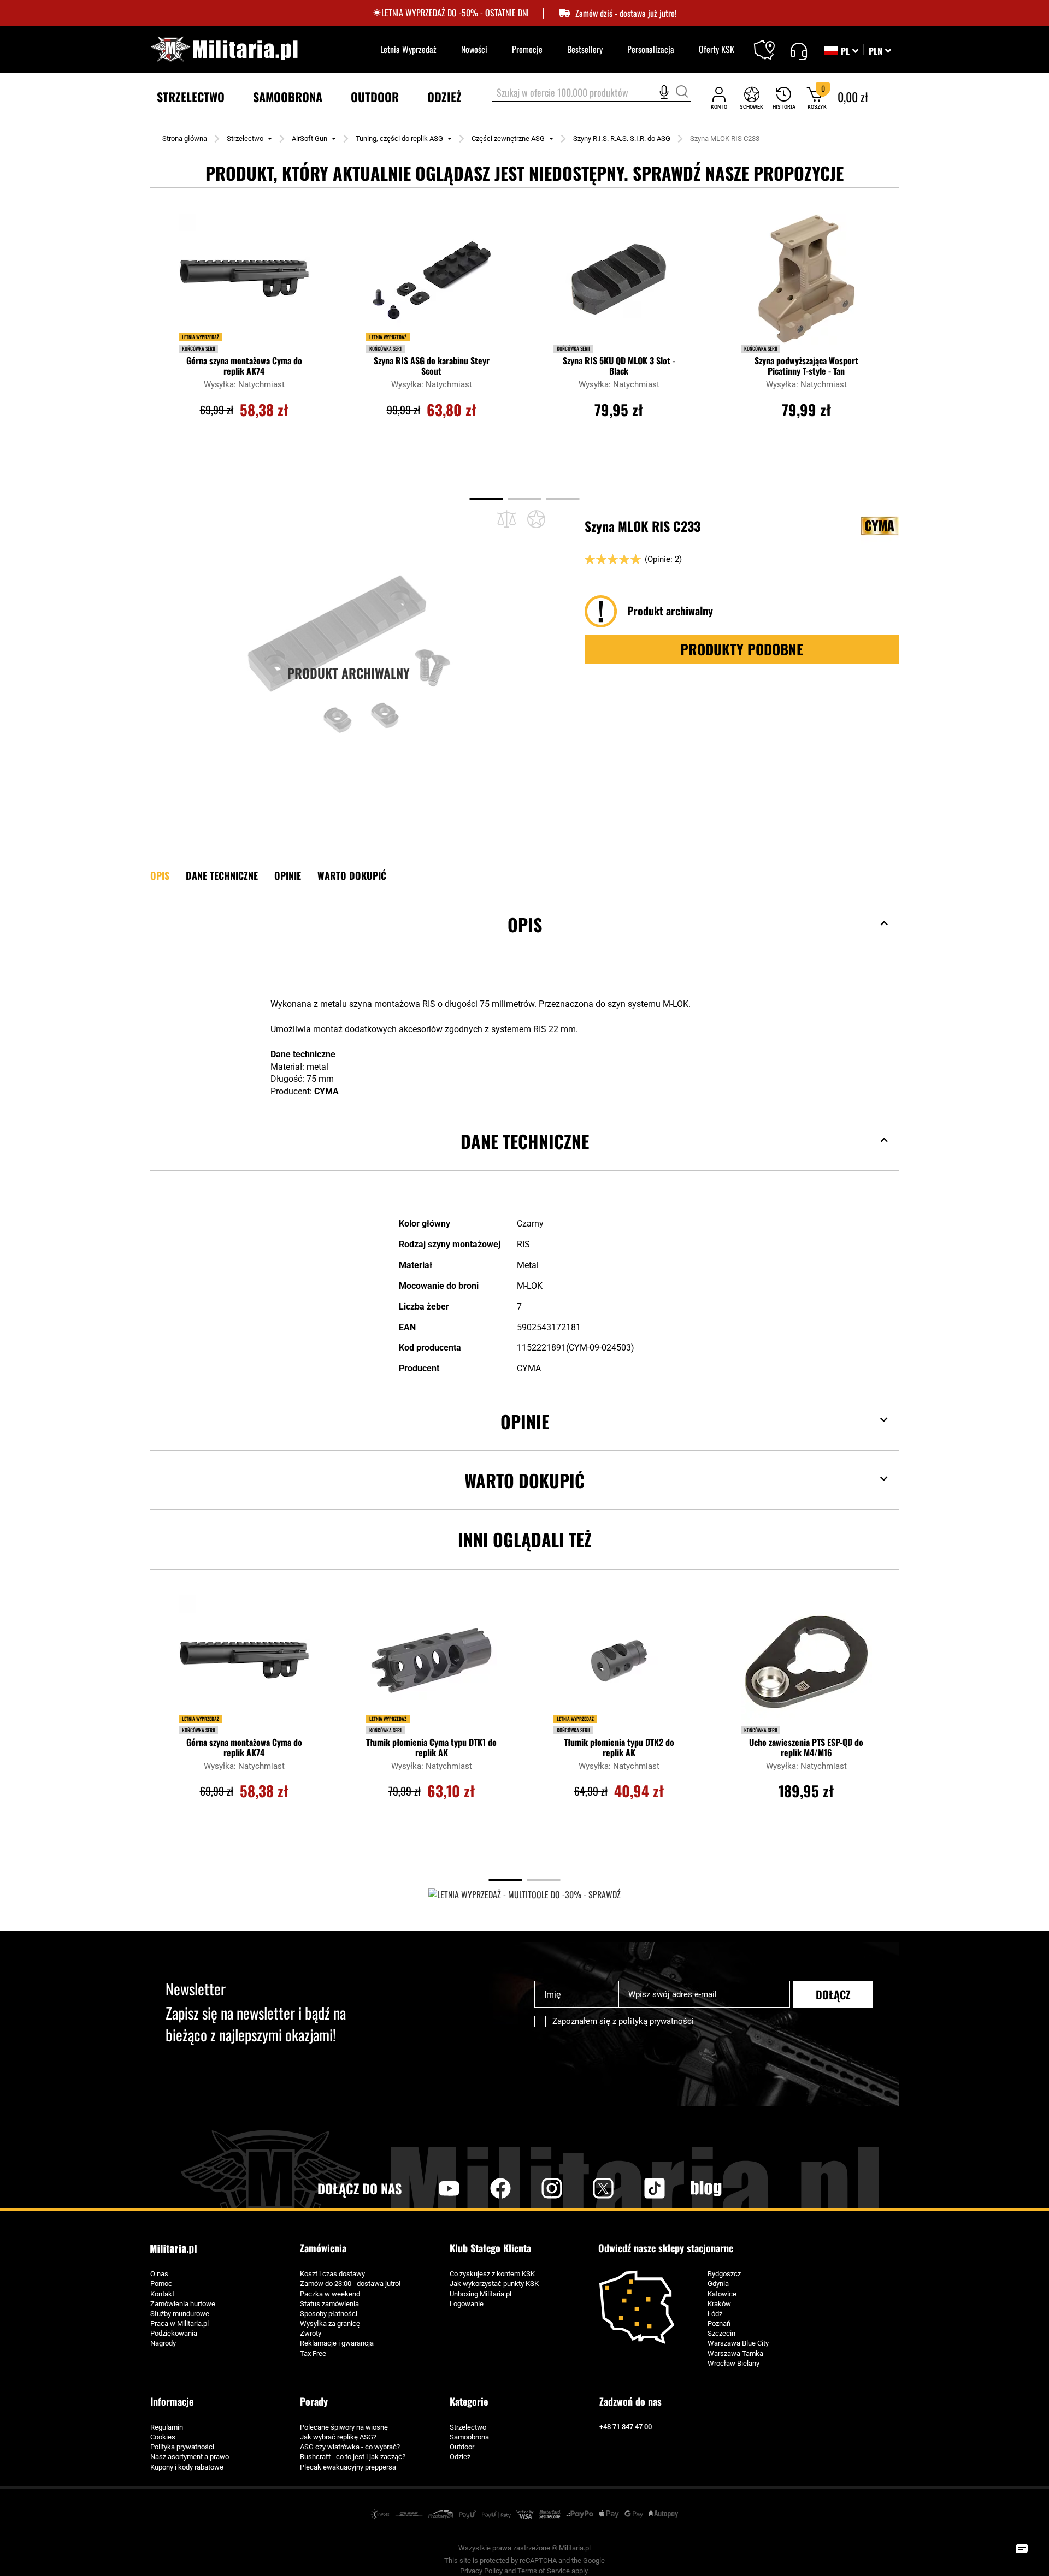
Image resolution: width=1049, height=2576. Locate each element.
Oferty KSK (717, 49)
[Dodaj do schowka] (536, 519)
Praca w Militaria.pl (179, 2323)
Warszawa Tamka (735, 2353)
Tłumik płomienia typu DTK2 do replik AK (619, 1748)
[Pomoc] (798, 50)
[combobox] (591, 93)
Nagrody (163, 2343)
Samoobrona (469, 2437)
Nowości (474, 49)
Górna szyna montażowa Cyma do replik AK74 (244, 366)
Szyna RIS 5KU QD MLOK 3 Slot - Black (619, 366)
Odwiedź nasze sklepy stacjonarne (666, 2248)
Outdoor (462, 2447)
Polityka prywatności (182, 2447)
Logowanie (467, 2304)
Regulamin (167, 2427)
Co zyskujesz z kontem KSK (492, 2274)
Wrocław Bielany (733, 2363)
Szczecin (721, 2333)
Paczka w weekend (330, 2294)
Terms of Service (544, 2571)
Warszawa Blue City (738, 2343)
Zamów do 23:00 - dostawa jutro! (350, 2284)
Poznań (719, 2323)
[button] (880, 51)
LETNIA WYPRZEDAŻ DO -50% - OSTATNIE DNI (455, 13)
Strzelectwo (245, 138)
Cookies (163, 2437)
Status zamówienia (329, 2304)
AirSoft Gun (310, 138)
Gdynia (718, 2284)
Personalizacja (651, 49)
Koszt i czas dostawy (332, 2274)
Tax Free (313, 2353)
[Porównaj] (507, 519)
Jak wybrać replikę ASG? (338, 2437)
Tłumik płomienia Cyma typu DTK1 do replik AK (431, 1748)
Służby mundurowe (180, 2314)
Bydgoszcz (724, 2274)
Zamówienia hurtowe (183, 2304)
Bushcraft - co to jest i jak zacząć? (353, 2457)
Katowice (722, 2294)
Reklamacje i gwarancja (337, 2343)
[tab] (524, 941)
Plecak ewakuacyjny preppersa (348, 2467)
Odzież (460, 2457)
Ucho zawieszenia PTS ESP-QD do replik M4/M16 (806, 1748)
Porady (314, 2401)
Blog (706, 2188)
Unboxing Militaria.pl (481, 2294)
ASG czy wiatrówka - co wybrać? (350, 2447)
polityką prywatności (656, 2021)
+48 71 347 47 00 (626, 2427)
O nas (159, 2274)
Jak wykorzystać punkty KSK (494, 2284)
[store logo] (224, 49)
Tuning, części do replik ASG (399, 138)
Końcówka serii (198, 348)
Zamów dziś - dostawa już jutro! (626, 13)
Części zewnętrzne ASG (508, 138)
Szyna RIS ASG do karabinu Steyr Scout (432, 366)
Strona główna (185, 138)
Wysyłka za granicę (330, 2323)
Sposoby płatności (329, 2314)
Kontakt (162, 2294)
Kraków (719, 2304)
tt (637, 2188)
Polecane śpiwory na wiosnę (344, 2427)
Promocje (527, 49)
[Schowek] (752, 97)
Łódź (715, 2314)
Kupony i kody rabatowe (187, 2467)
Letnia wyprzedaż (201, 337)
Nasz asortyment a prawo (190, 2457)
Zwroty (311, 2333)
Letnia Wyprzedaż (408, 49)
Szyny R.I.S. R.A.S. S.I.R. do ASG (622, 138)
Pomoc (161, 2284)
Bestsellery (585, 49)
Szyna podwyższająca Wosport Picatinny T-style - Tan (806, 366)
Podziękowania (174, 2333)
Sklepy (771, 43)
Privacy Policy (481, 2571)
